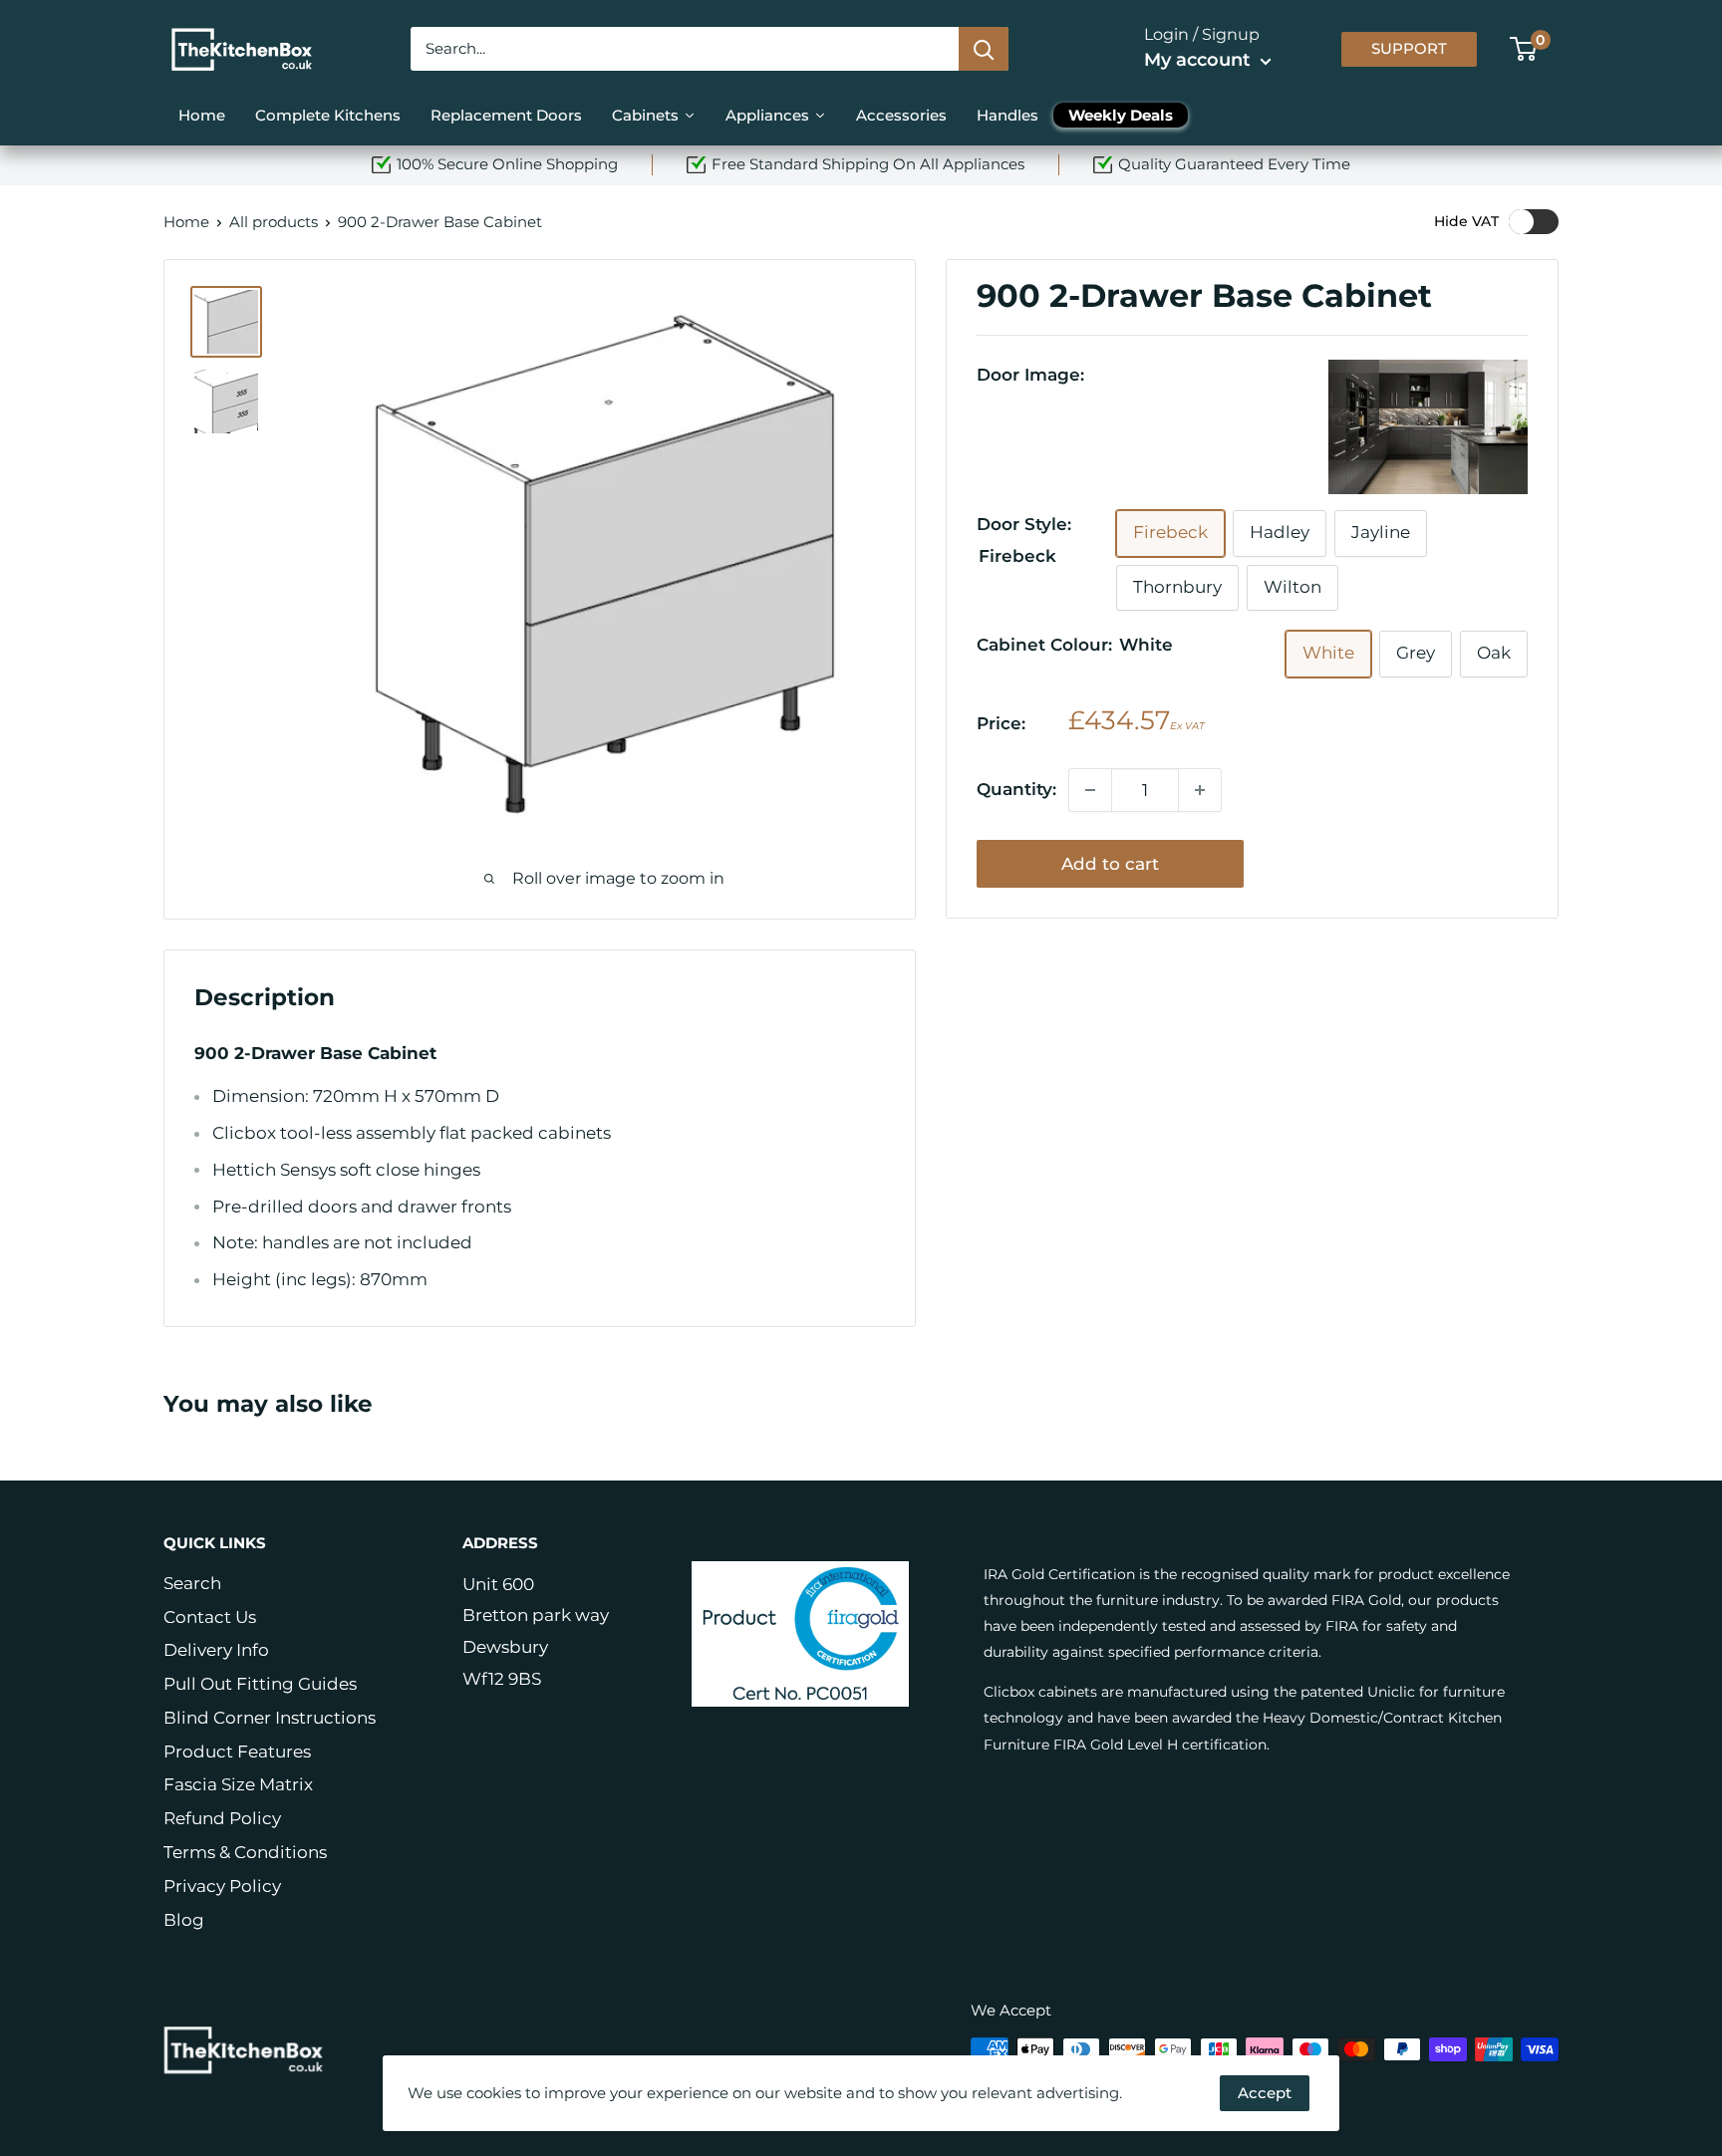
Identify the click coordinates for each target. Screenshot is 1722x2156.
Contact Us (210, 1617)
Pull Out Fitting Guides (260, 1684)
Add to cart (1110, 864)
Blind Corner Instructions (270, 1718)
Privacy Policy (222, 1886)
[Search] (984, 49)
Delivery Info (216, 1650)
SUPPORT (1409, 49)
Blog (184, 1920)
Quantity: (1016, 789)
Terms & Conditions (245, 1852)
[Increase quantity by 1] (1200, 790)
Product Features (237, 1752)
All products (274, 222)
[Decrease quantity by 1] (1090, 790)
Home (186, 222)
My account (1200, 60)
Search (192, 1583)
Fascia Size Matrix (238, 1784)
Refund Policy (222, 1818)
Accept (1265, 2093)
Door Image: (1030, 375)
